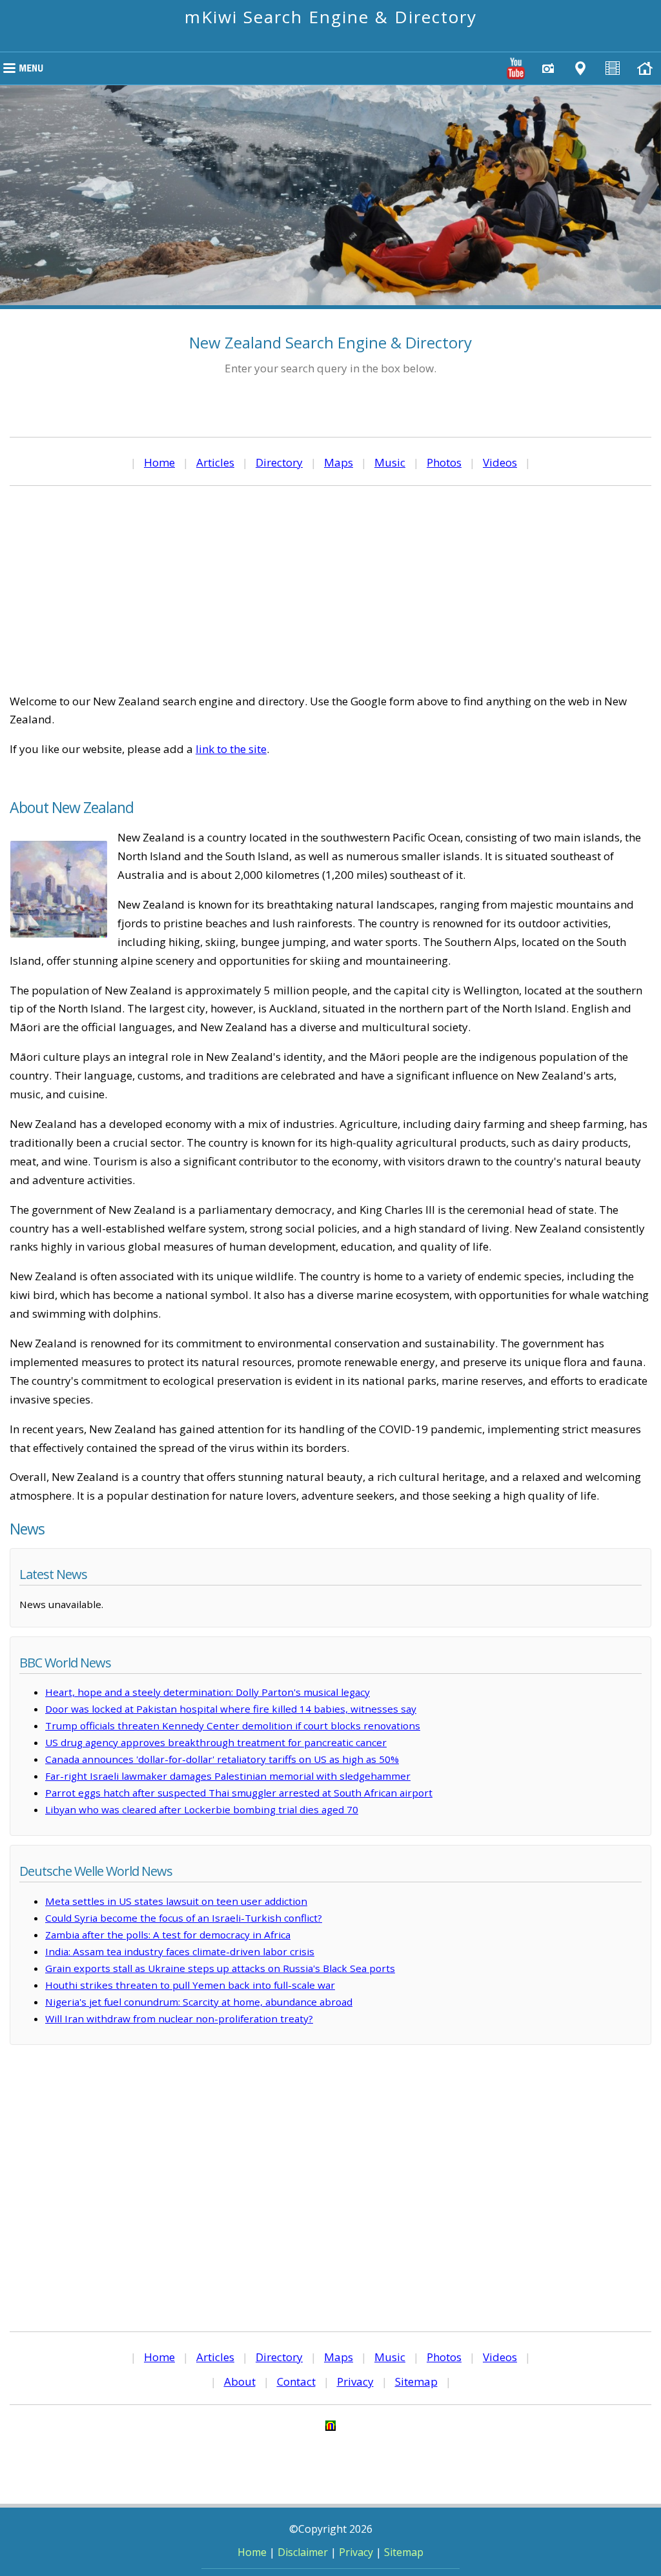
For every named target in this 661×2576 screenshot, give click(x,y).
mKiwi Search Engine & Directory (331, 17)
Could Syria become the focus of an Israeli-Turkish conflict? (184, 1918)
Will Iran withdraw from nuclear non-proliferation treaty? (179, 2018)
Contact (296, 2381)
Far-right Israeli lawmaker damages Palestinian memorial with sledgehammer (228, 1776)
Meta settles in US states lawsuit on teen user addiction (176, 1901)
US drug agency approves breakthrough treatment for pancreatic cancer (216, 1742)
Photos (444, 462)
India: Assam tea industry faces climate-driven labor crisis (180, 1951)
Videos (500, 462)
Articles (215, 462)
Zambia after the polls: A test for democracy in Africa (168, 1935)
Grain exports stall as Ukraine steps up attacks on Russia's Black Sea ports (220, 1968)
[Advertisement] (330, 589)
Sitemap (416, 2381)
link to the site (231, 749)
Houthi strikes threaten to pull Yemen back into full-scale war (190, 1985)
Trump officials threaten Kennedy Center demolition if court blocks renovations (233, 1726)
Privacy (355, 2381)
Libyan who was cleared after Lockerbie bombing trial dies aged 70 (202, 1809)
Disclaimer (303, 2552)
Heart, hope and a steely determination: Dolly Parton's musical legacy (208, 1692)
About (240, 2381)
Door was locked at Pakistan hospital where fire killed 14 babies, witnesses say (231, 1709)
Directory (279, 462)
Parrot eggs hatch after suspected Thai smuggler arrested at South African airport (239, 1793)
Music (390, 462)
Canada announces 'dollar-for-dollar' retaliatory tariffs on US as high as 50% (222, 1759)
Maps (339, 462)
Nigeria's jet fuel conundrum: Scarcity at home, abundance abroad (199, 2002)
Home (159, 462)
